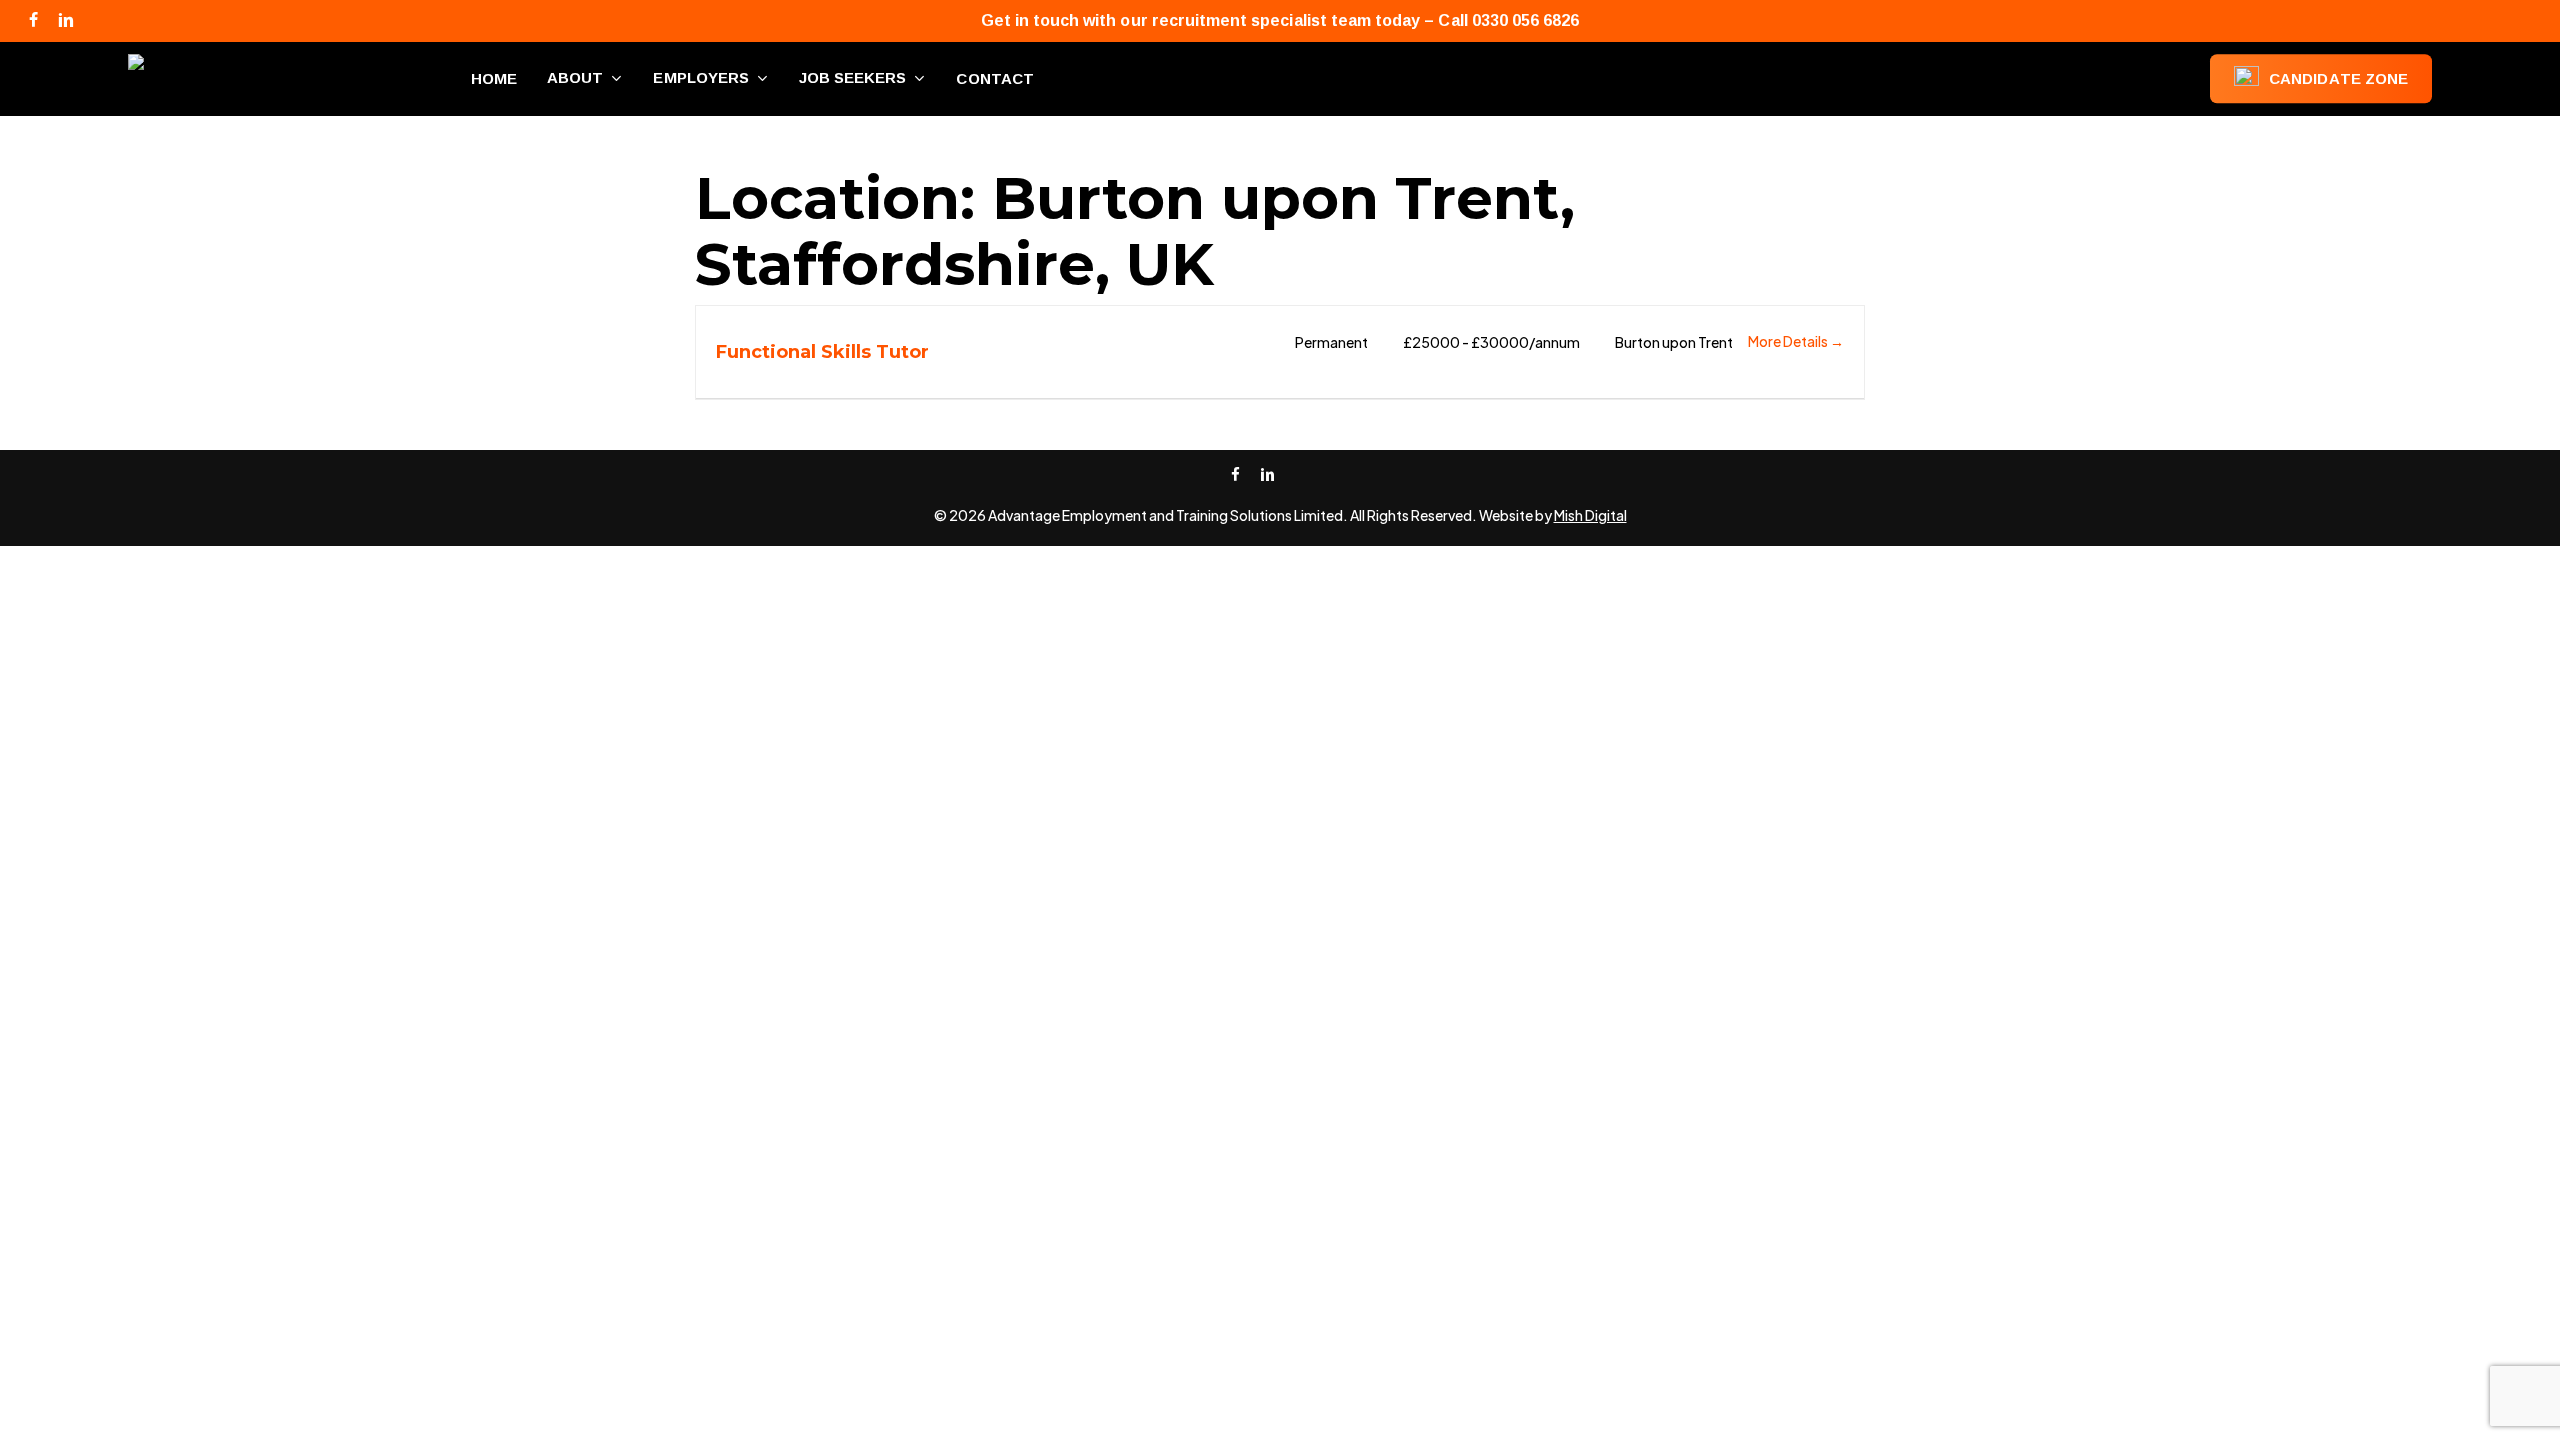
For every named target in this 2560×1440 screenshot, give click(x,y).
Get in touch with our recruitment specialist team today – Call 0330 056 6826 (1280, 20)
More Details (1789, 341)
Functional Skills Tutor (822, 352)
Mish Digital (1590, 515)
